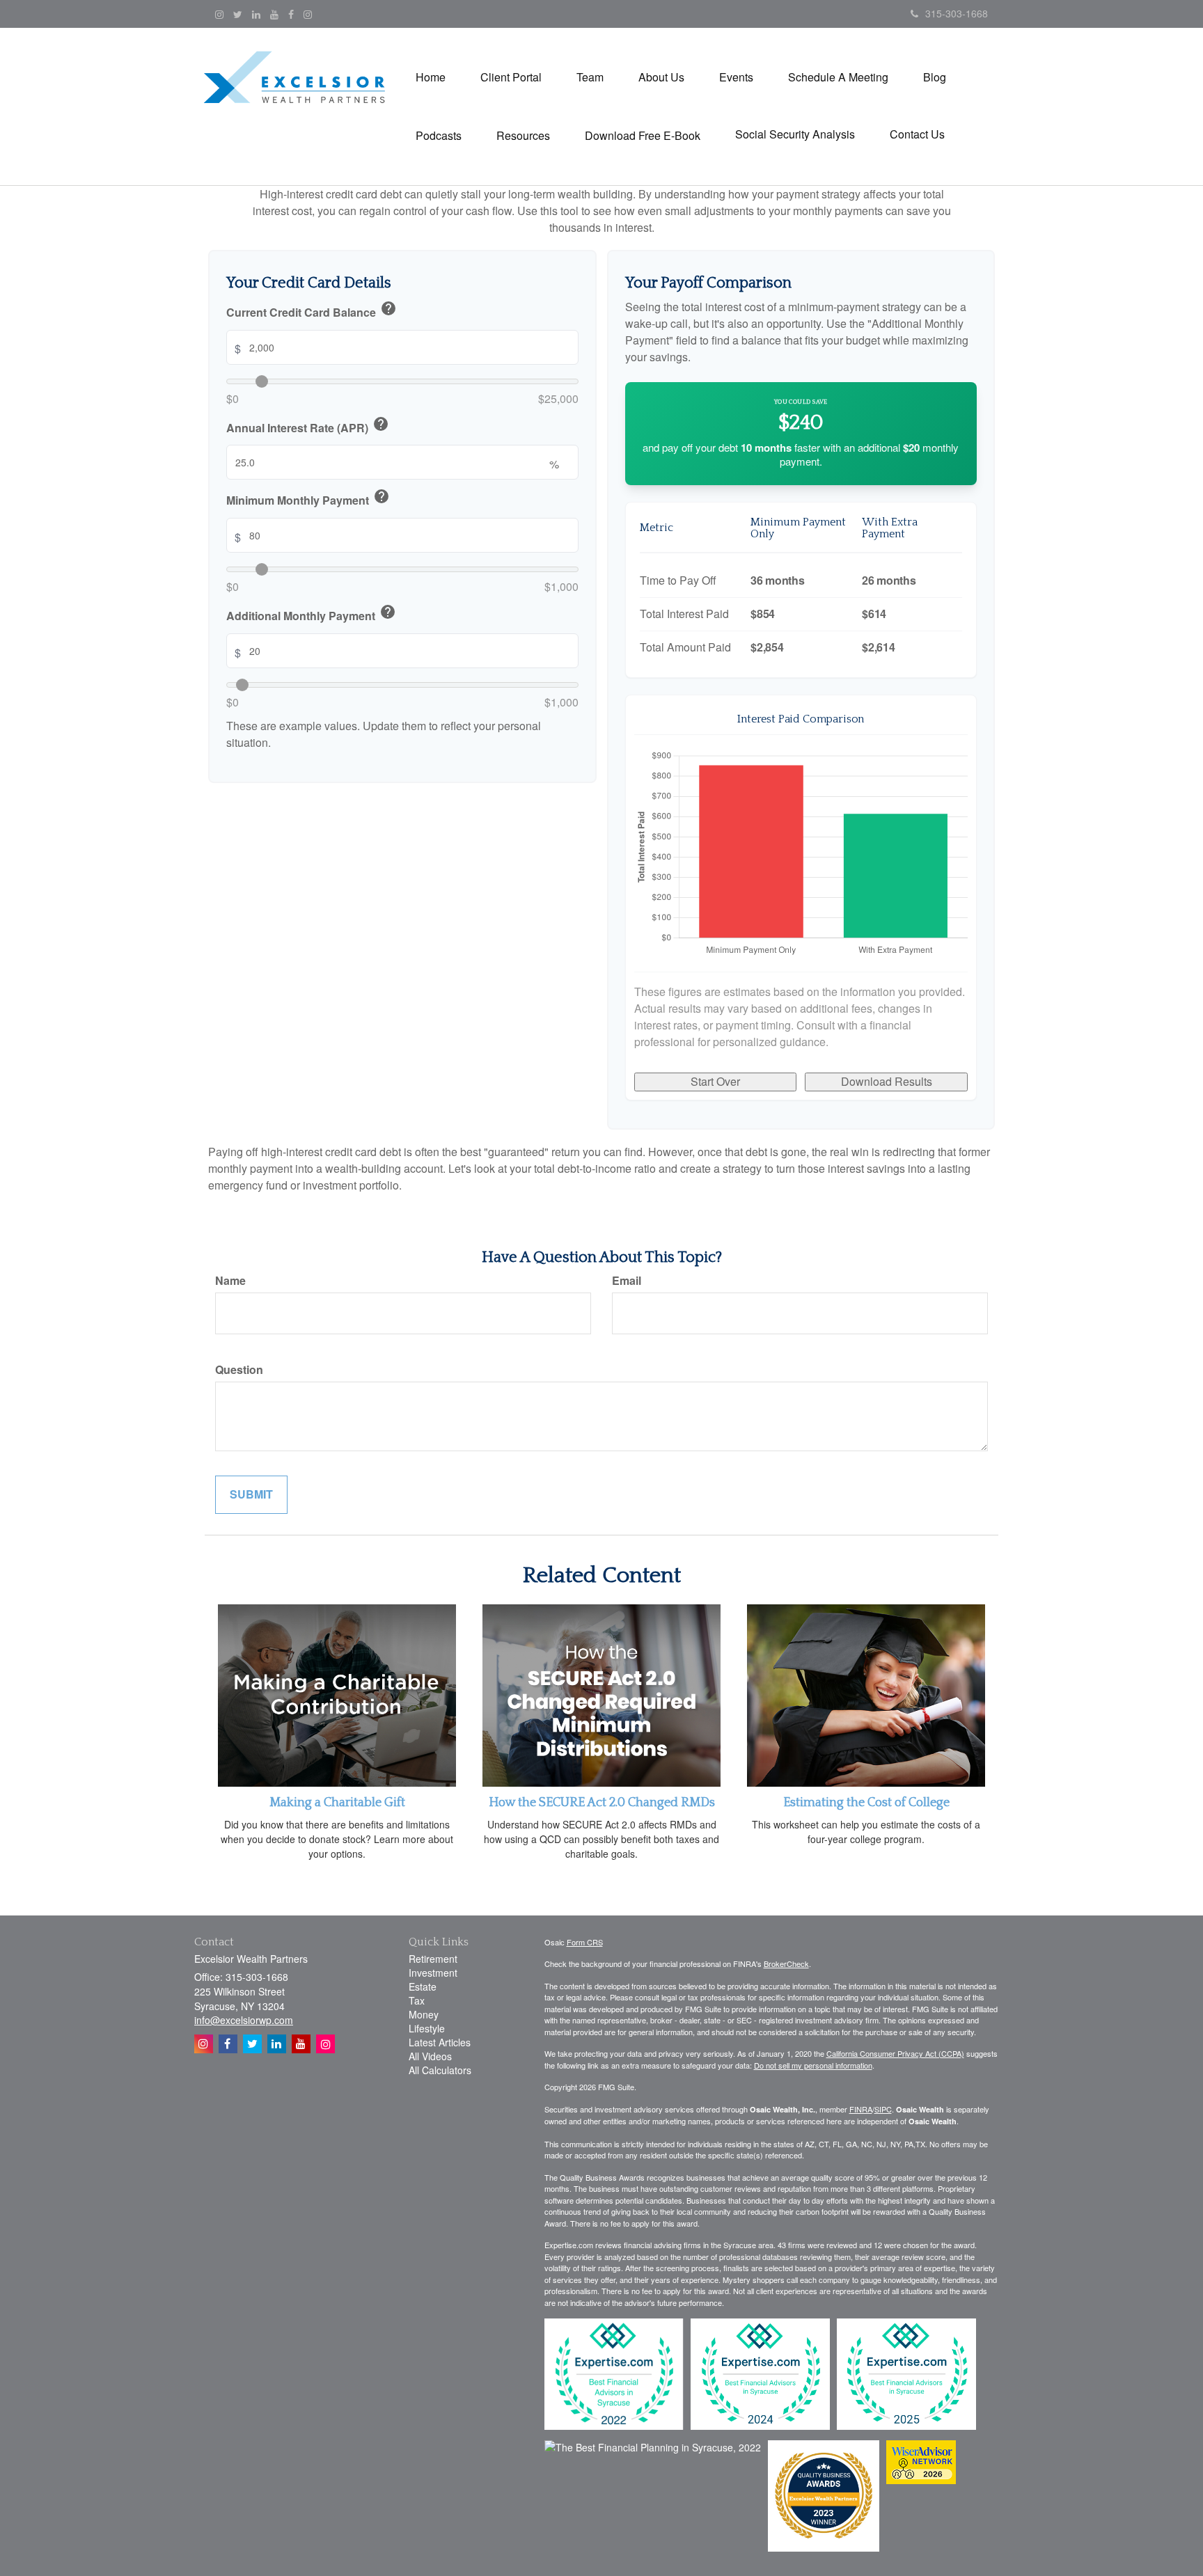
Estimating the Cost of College (866, 1803)
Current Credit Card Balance (312, 310)
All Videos (430, 2056)
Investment (433, 1973)
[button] (511, 77)
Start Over (715, 1081)
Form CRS (585, 1942)
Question (239, 1370)
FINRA (861, 2109)
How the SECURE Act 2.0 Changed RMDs (602, 1803)
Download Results (887, 1081)
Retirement (433, 1959)
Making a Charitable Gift (337, 1803)
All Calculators (440, 2070)
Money (424, 2014)
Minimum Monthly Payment (308, 499)
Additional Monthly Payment (311, 614)
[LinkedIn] (256, 14)
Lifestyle (427, 2028)
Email (627, 1281)
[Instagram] (219, 14)
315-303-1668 (957, 13)
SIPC (883, 2109)
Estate (423, 1986)
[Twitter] (238, 14)
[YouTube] (274, 14)
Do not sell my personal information (813, 2065)
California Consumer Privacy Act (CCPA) (895, 2053)
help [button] (388, 308)
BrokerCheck (786, 1963)
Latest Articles (440, 2042)
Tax (417, 2000)
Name (230, 1281)
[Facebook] (291, 14)
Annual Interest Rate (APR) (308, 426)
